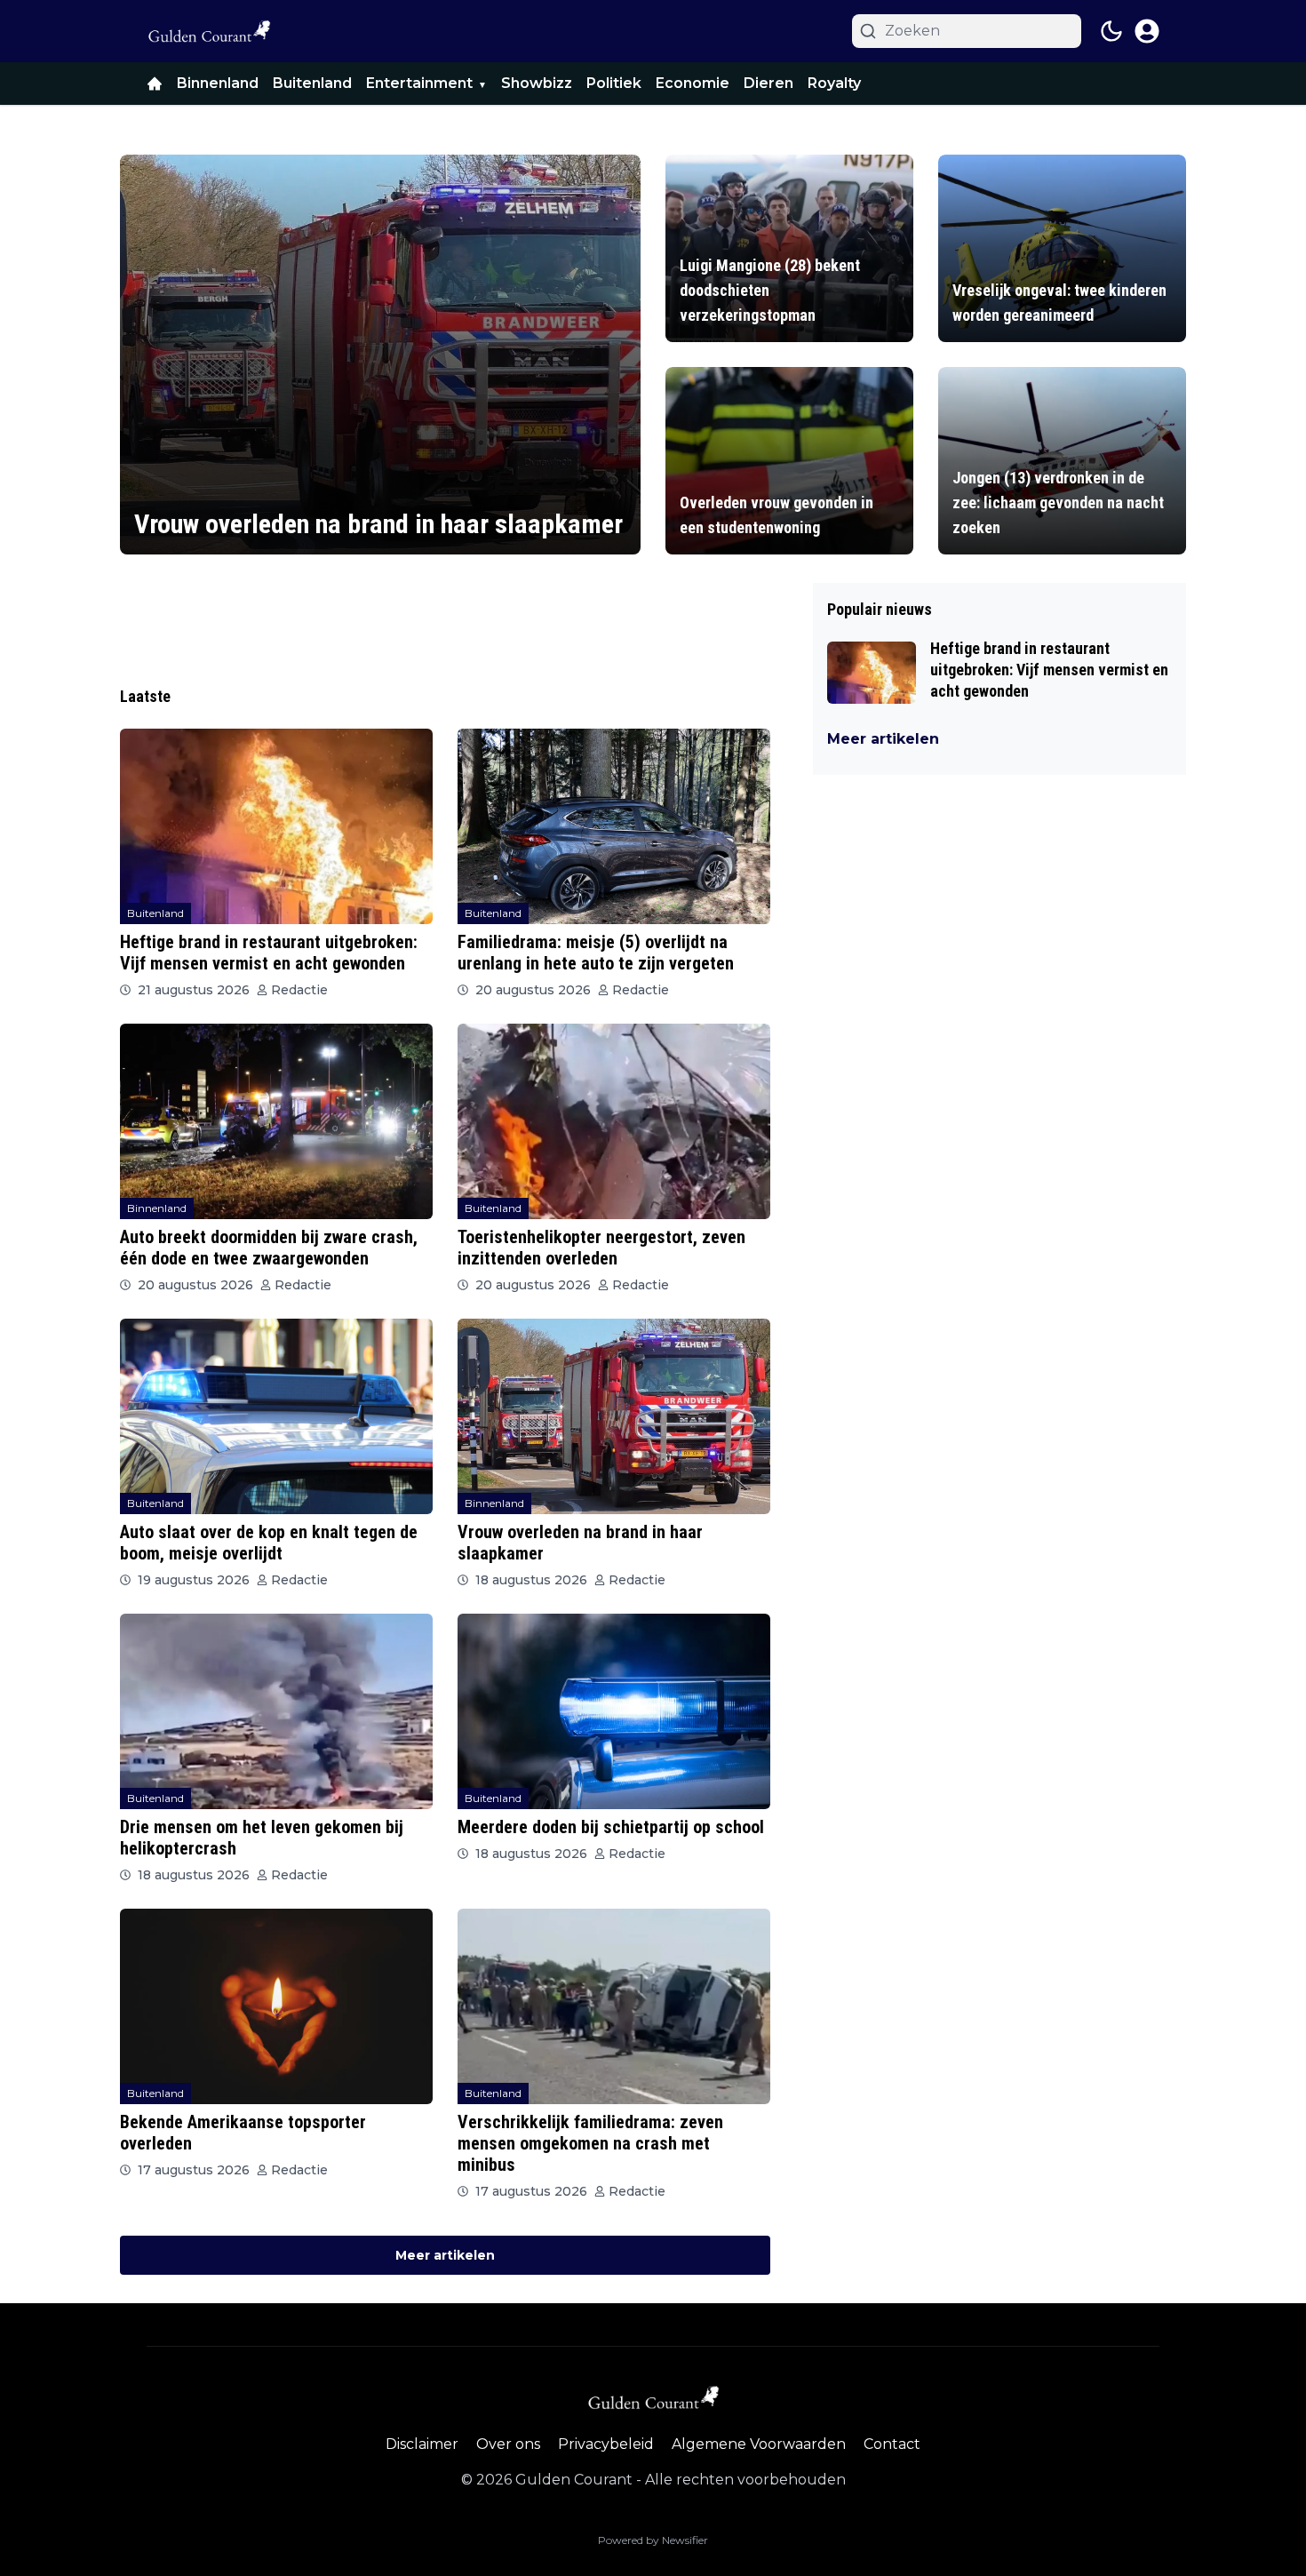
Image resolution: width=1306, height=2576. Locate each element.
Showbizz (537, 83)
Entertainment (419, 83)
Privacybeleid (606, 2444)
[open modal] (1147, 31)
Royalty (834, 83)
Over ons (508, 2444)
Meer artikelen (445, 2255)
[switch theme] (1111, 31)
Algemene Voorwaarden (759, 2444)
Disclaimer (422, 2444)
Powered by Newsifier (653, 2540)
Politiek (614, 83)
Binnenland (218, 83)
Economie (693, 83)
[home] (155, 84)
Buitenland (312, 83)
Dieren (768, 83)
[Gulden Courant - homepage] (209, 31)
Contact (892, 2444)
